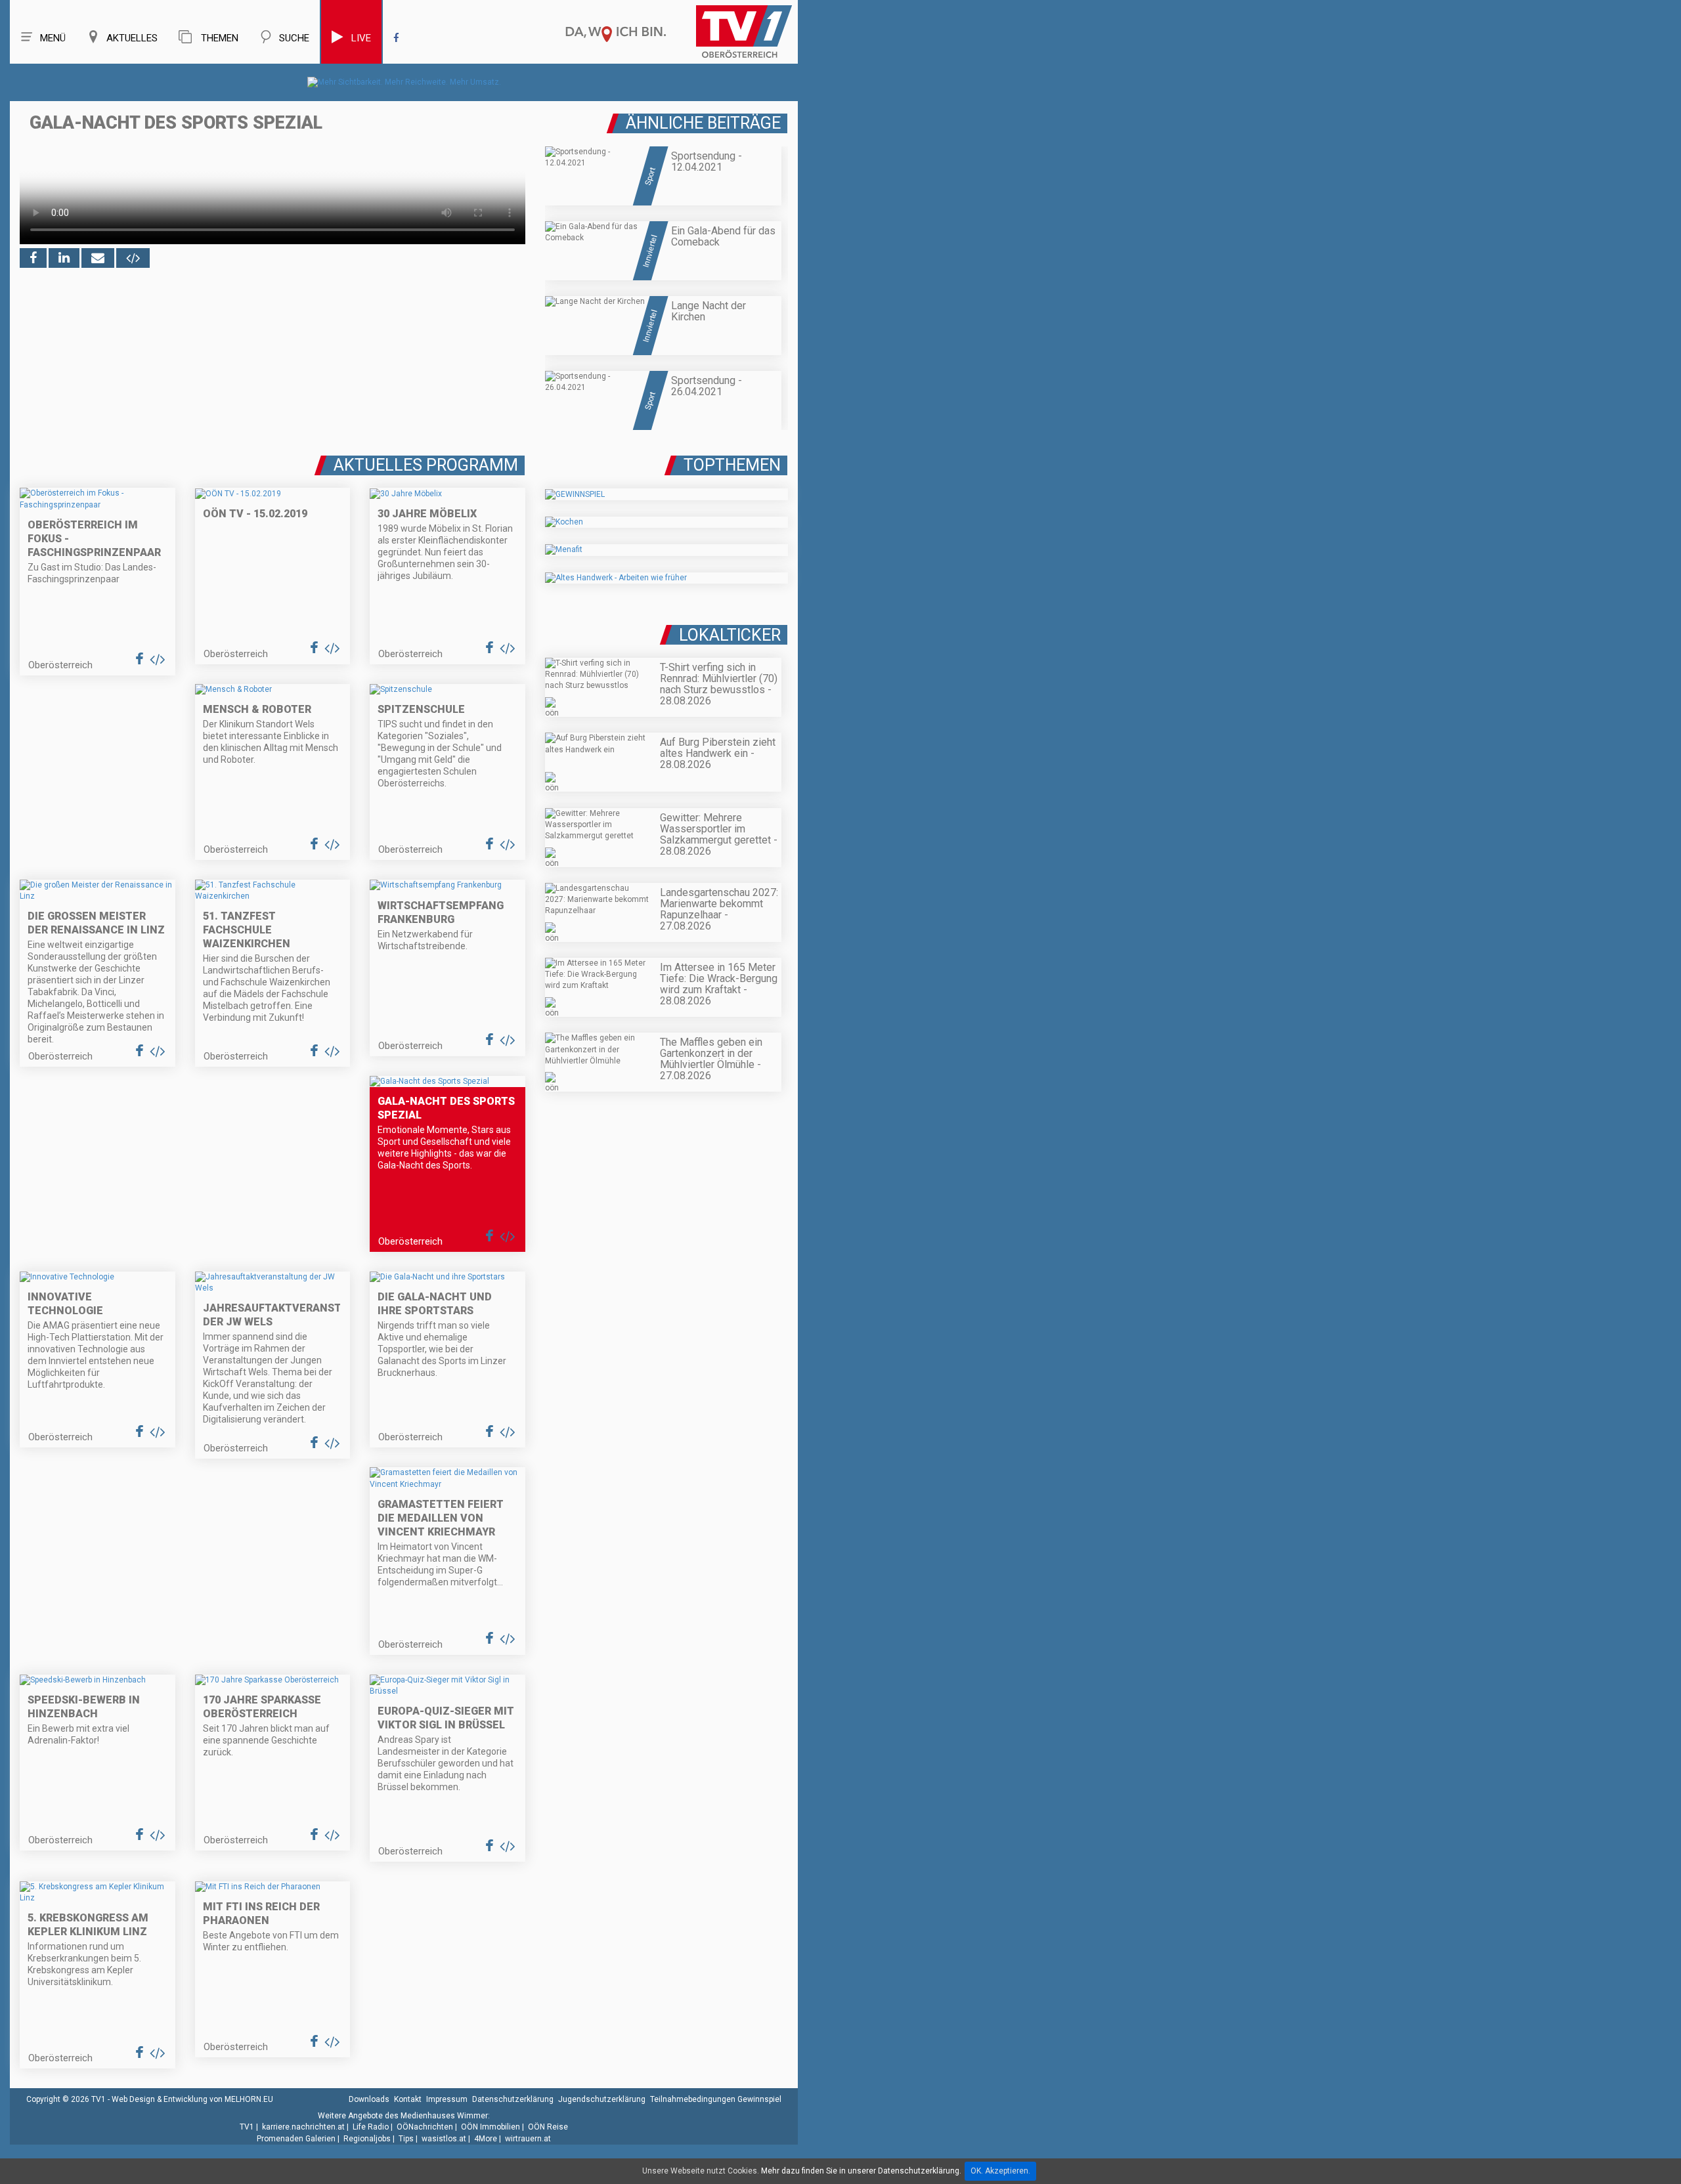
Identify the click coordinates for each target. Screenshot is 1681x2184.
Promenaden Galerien (296, 2139)
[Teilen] (98, 258)
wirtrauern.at (528, 2139)
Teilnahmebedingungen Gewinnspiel (716, 2099)
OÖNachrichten (425, 2127)
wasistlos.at (444, 2139)
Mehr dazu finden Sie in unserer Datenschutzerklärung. (861, 2171)
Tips (406, 2139)
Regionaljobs (367, 2139)
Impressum (447, 2099)
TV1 (247, 2127)
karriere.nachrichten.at (303, 2127)
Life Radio (371, 2127)
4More (486, 2139)
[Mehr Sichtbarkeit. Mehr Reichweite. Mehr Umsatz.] (404, 82)
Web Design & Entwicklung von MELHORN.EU (192, 2099)
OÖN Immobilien (491, 2127)
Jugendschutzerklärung (602, 2099)
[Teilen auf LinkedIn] (64, 258)
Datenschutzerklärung (513, 2099)
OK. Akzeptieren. (1000, 2171)
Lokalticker (730, 635)
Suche (294, 38)
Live (361, 38)
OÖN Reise (548, 2127)
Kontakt (408, 2099)
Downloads (369, 2099)
